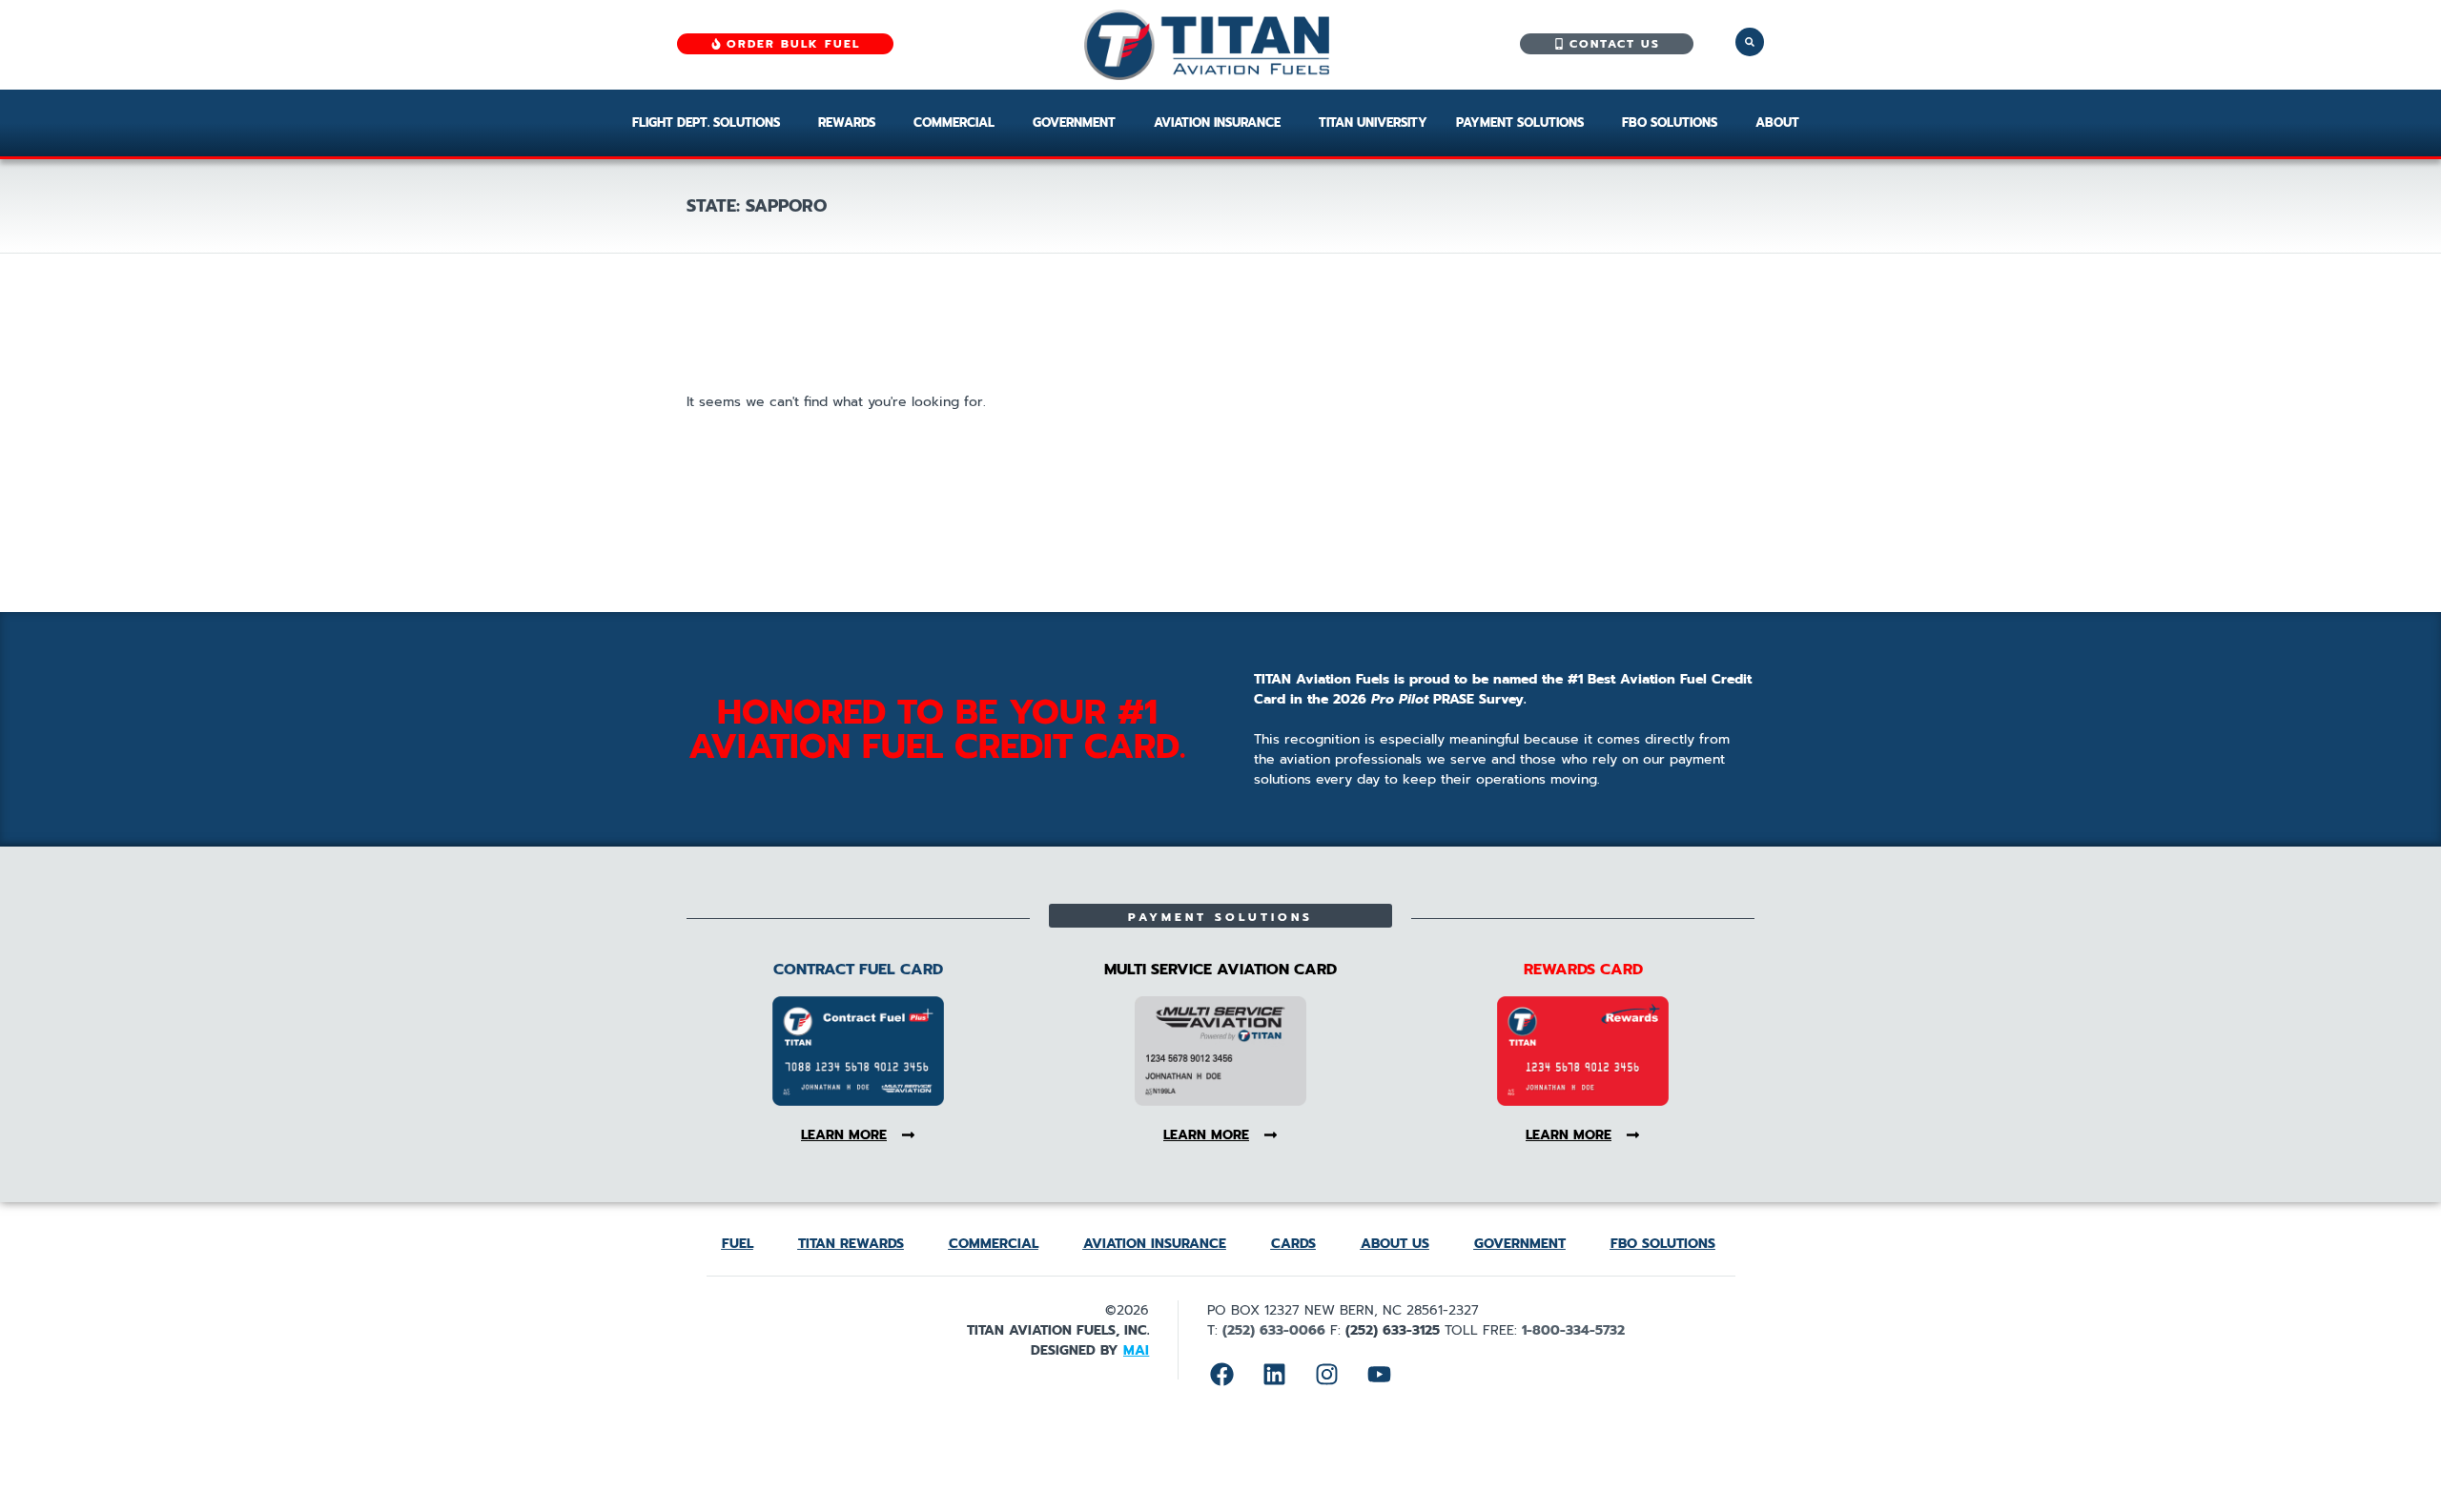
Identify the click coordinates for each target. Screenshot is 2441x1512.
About (1777, 123)
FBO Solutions (1670, 123)
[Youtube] (1379, 1374)
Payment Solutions (1520, 123)
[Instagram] (1326, 1374)
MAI (1136, 1350)
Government (1074, 123)
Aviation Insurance (1217, 123)
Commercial (954, 123)
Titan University (1373, 123)
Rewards (847, 123)
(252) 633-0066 (1274, 1330)
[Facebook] (1221, 1374)
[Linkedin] (1274, 1374)
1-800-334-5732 (1573, 1330)
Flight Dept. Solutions (706, 123)
